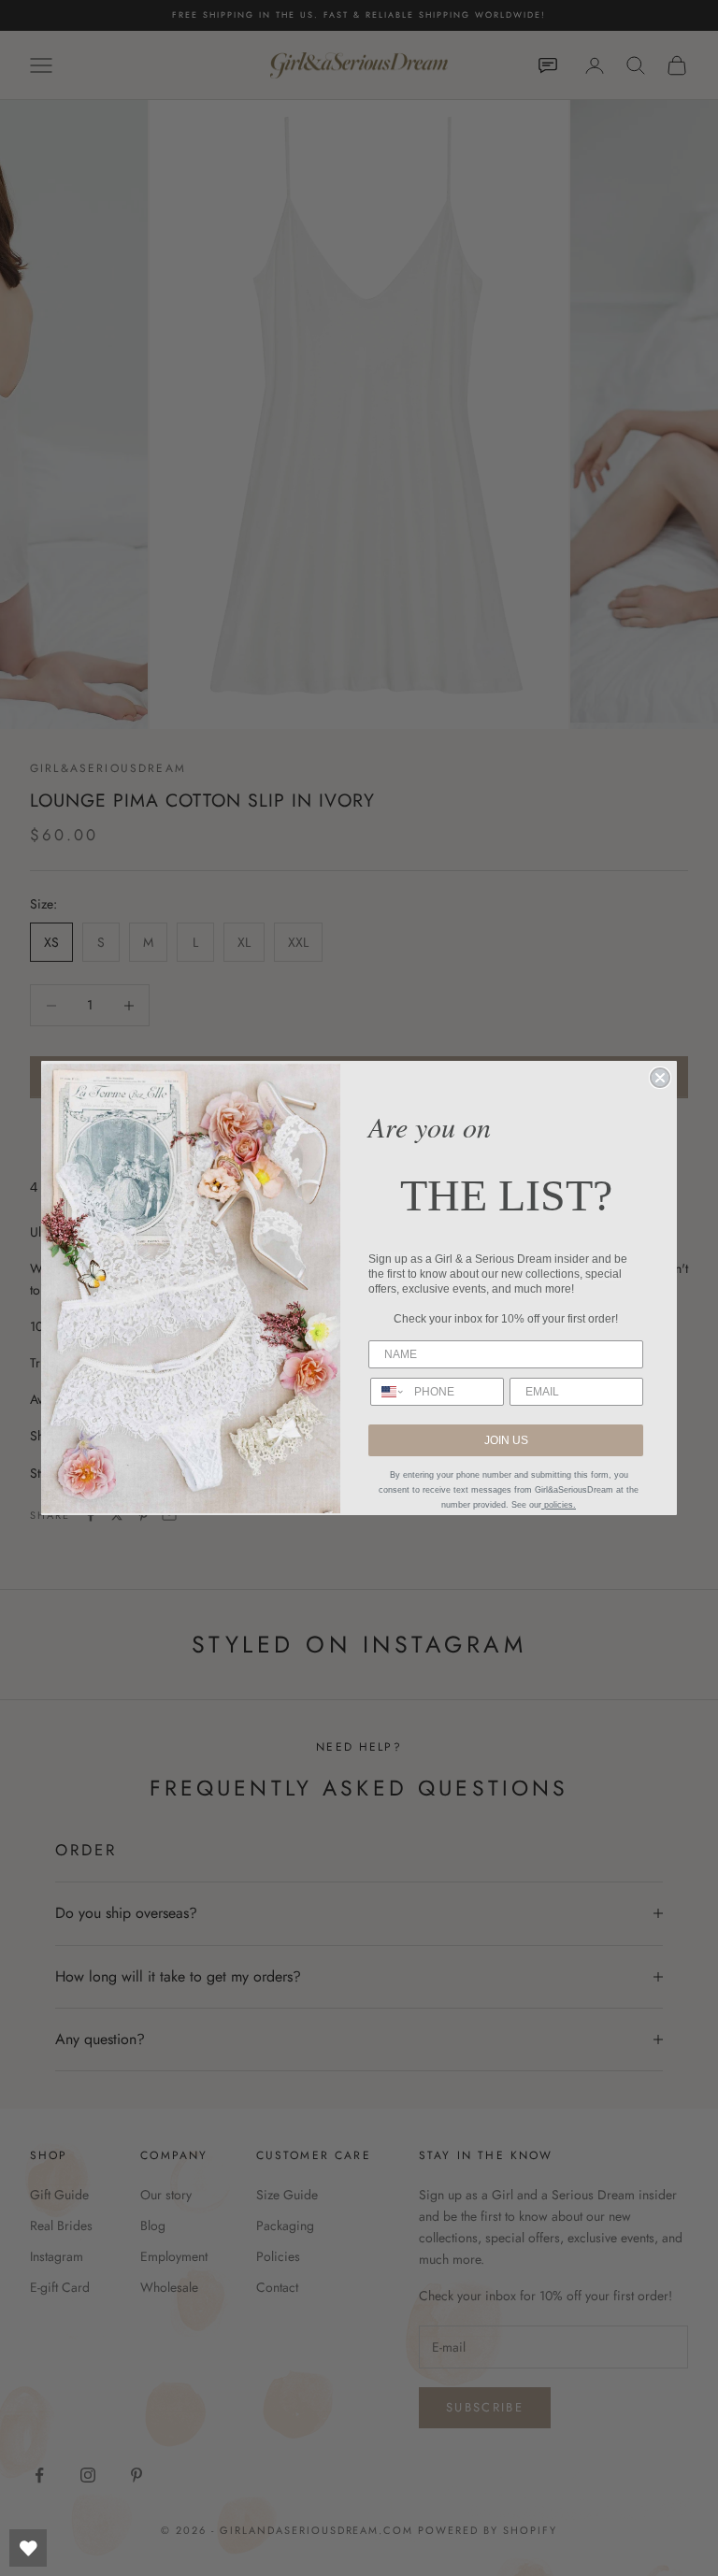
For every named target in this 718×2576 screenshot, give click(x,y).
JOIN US (506, 1440)
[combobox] (388, 1392)
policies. (559, 1505)
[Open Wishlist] (28, 2548)
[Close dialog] (660, 1078)
